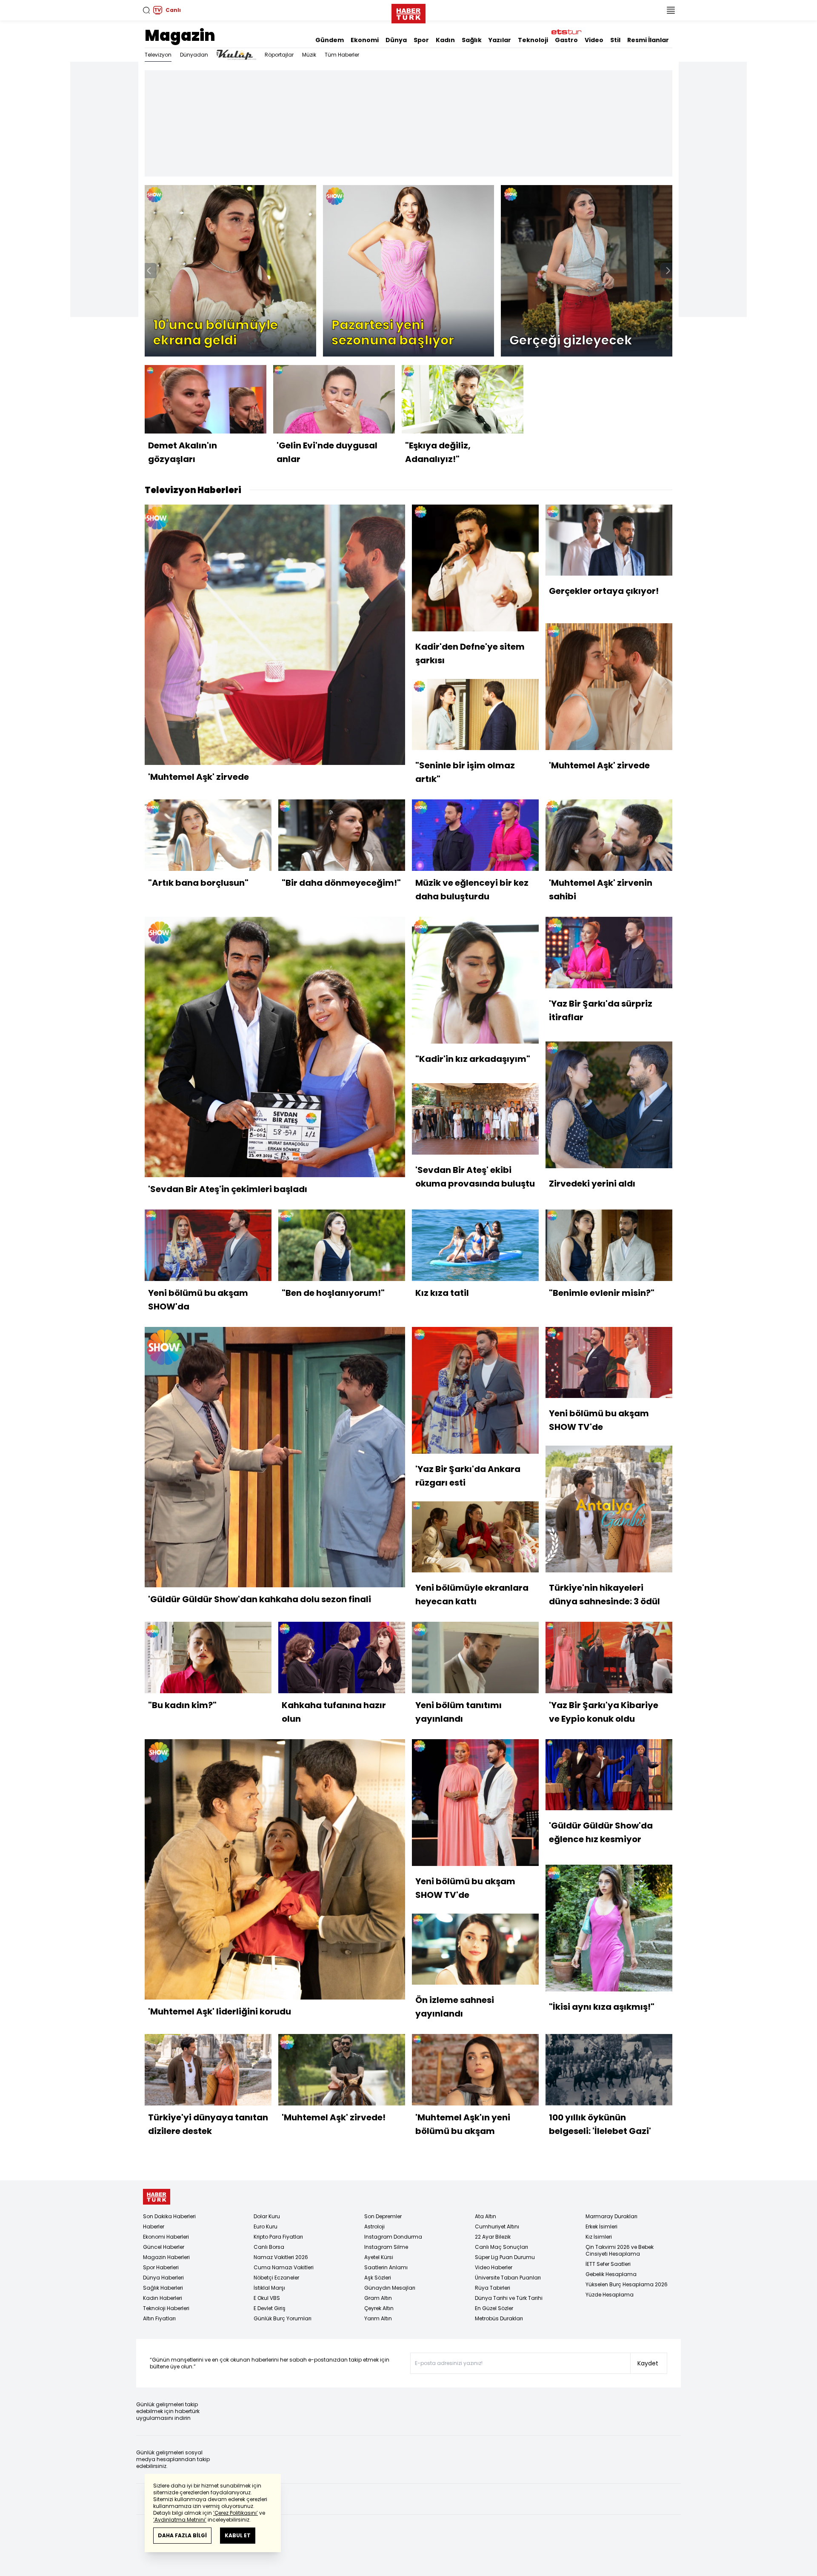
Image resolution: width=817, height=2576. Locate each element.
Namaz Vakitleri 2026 (281, 2257)
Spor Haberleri (161, 2267)
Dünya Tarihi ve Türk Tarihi (509, 2298)
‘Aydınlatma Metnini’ (180, 2520)
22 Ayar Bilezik (493, 2237)
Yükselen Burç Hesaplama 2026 (627, 2284)
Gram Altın (378, 2298)
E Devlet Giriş (270, 2308)
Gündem (330, 40)
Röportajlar (279, 55)
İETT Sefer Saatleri (608, 2264)
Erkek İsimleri (601, 2227)
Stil (615, 40)
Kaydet (648, 2363)
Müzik (309, 55)
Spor (421, 40)
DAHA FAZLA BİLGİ (182, 2535)
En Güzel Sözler (494, 2308)
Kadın (445, 40)
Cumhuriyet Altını (497, 2227)
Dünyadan (194, 55)
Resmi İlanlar (648, 40)
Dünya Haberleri (163, 2278)
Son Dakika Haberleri (169, 2216)
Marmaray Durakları (611, 2216)
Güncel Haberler (164, 2247)
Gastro (566, 40)
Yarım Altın (378, 2318)
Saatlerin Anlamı (386, 2267)
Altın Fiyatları (159, 2318)
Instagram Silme (386, 2247)
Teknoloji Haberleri (166, 2308)
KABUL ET (238, 2535)
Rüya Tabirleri (493, 2288)
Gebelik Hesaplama (611, 2274)
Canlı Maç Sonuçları (501, 2247)
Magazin (180, 36)
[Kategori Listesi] (671, 10)
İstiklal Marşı (269, 2288)
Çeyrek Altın (379, 2308)
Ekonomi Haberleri (166, 2237)
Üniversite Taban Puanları (508, 2278)
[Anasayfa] (157, 2197)
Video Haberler (494, 2267)
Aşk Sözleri (378, 2278)
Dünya (396, 40)
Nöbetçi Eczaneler (276, 2278)
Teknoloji (533, 40)
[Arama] (146, 10)
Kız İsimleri (599, 2237)
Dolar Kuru (267, 2216)
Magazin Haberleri (166, 2257)
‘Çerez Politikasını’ (236, 2513)
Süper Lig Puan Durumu (505, 2257)
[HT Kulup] (236, 55)
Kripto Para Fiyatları (278, 2237)
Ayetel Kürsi (379, 2257)
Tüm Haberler (342, 55)
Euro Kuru (266, 2227)
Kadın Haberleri (163, 2298)
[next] (668, 271)
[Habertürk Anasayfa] (408, 12)
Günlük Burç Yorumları (283, 2318)
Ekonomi (365, 40)
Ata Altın (486, 2216)
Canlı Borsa (269, 2247)
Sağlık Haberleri (163, 2288)
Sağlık (472, 40)
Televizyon (158, 55)
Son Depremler (383, 2216)
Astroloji (374, 2227)
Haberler (154, 2227)
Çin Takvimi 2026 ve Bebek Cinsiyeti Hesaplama (620, 2250)
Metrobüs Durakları (499, 2318)
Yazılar (500, 40)
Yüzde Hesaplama (610, 2295)
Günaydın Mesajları (390, 2288)
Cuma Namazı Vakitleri (284, 2267)
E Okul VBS (267, 2298)
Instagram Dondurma (393, 2237)
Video (594, 40)
